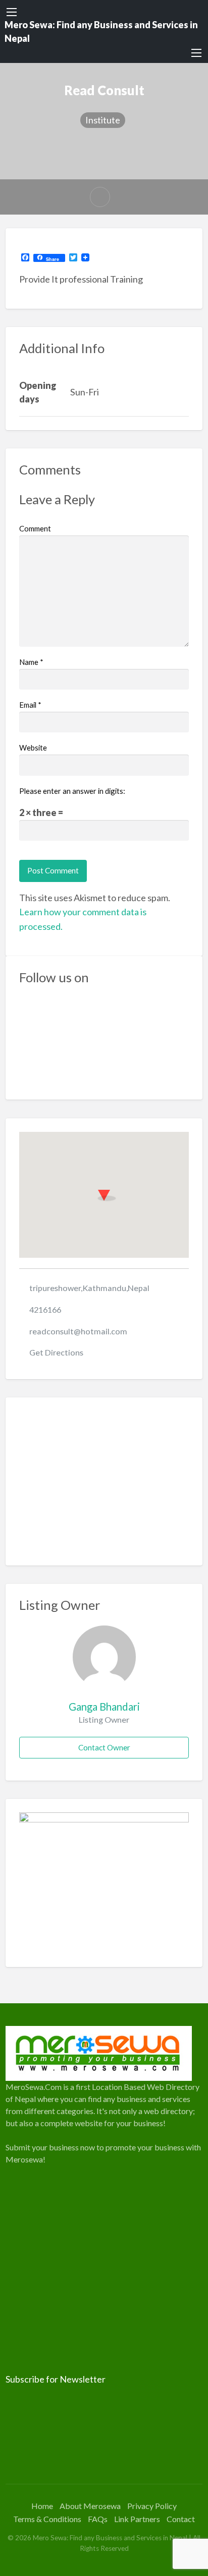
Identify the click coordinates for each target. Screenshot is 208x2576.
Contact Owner (104, 1747)
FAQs (98, 2519)
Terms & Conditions (47, 2519)
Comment (35, 528)
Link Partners (137, 2519)
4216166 (45, 1309)
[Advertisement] (104, 1481)
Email (30, 705)
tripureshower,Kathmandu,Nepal (89, 1288)
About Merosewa (90, 2506)
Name (31, 662)
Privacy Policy (152, 2506)
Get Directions (56, 1352)
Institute (103, 120)
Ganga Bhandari (104, 1707)
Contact (181, 2519)
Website (33, 748)
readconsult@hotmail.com (78, 1331)
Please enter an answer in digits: (72, 791)
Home (42, 2506)
